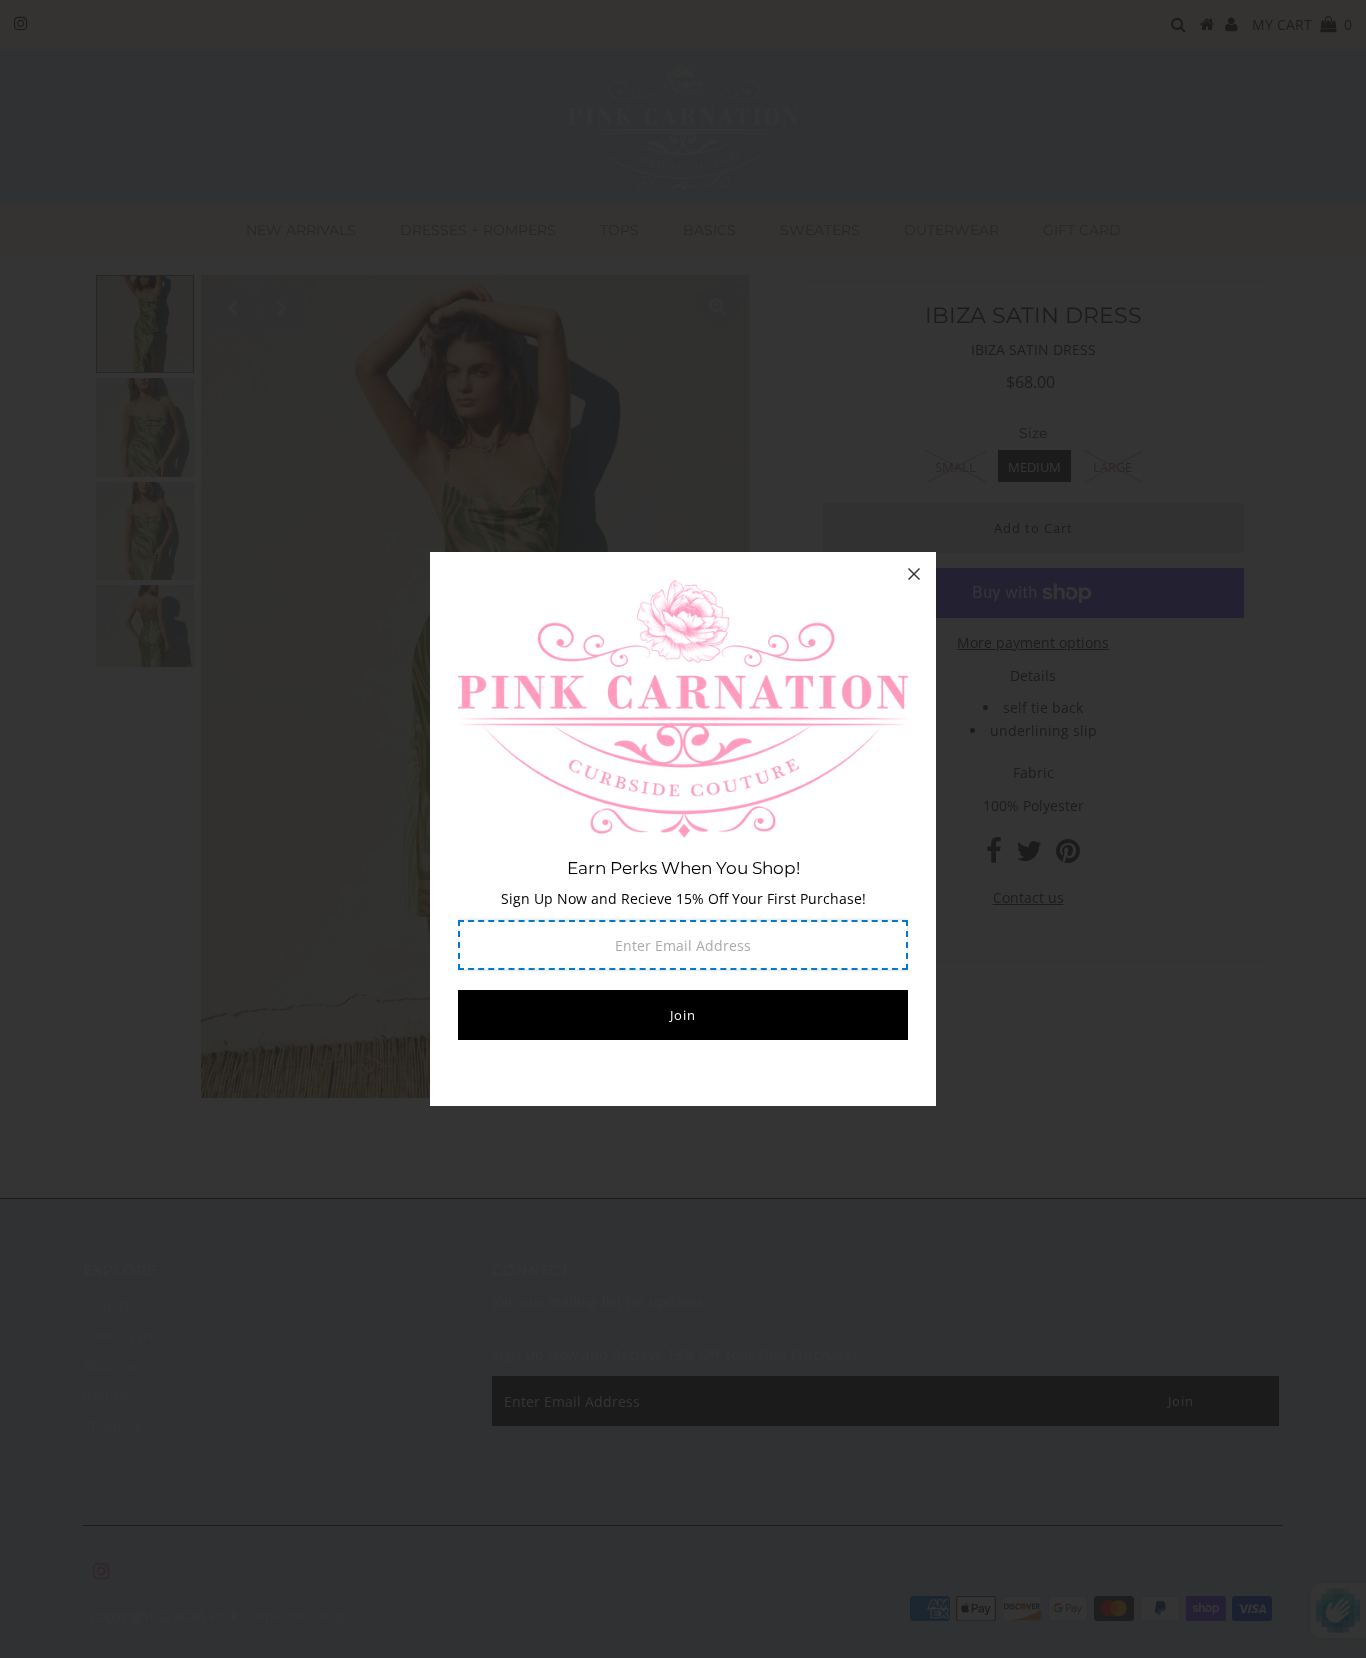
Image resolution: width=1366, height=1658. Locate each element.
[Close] (914, 574)
